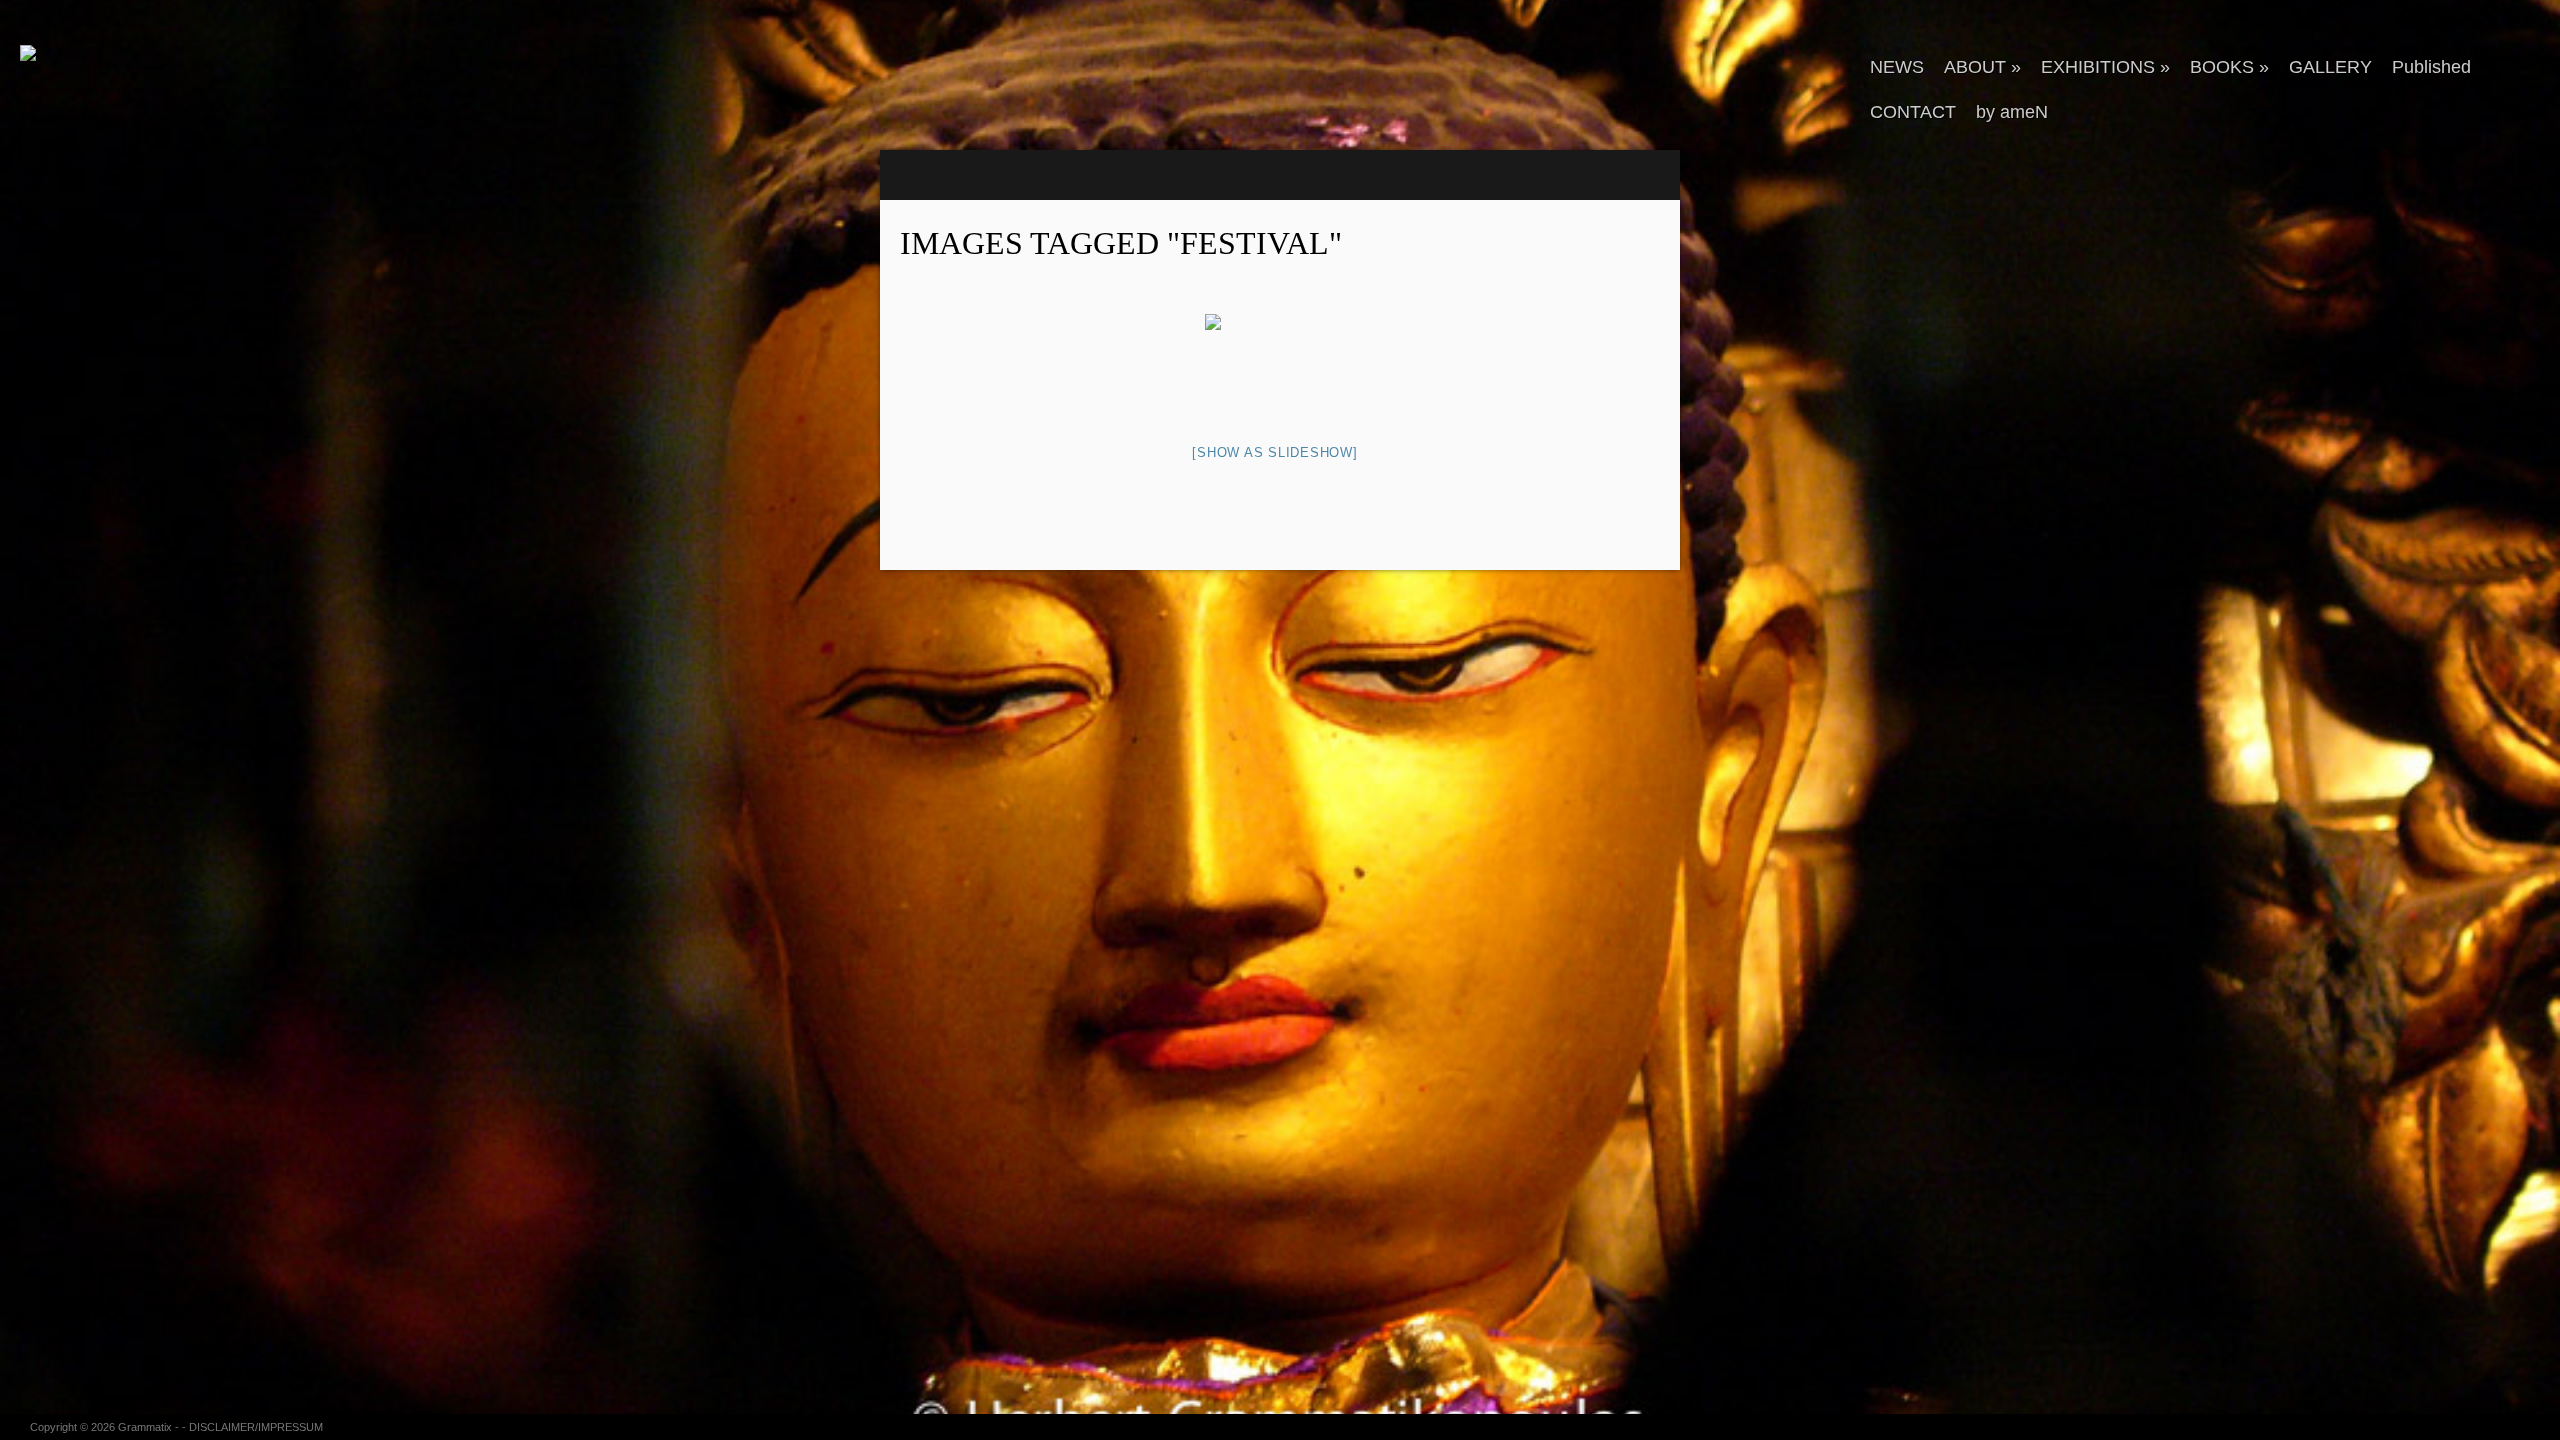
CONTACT (1913, 112)
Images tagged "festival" (1121, 243)
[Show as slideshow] (1274, 452)
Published (2431, 67)
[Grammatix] (125, 53)
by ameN (2012, 112)
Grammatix (145, 1427)
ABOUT (1982, 67)
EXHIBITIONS (2105, 67)
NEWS (1897, 67)
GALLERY (2330, 67)
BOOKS (2229, 67)
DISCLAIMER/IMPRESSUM (256, 1427)
